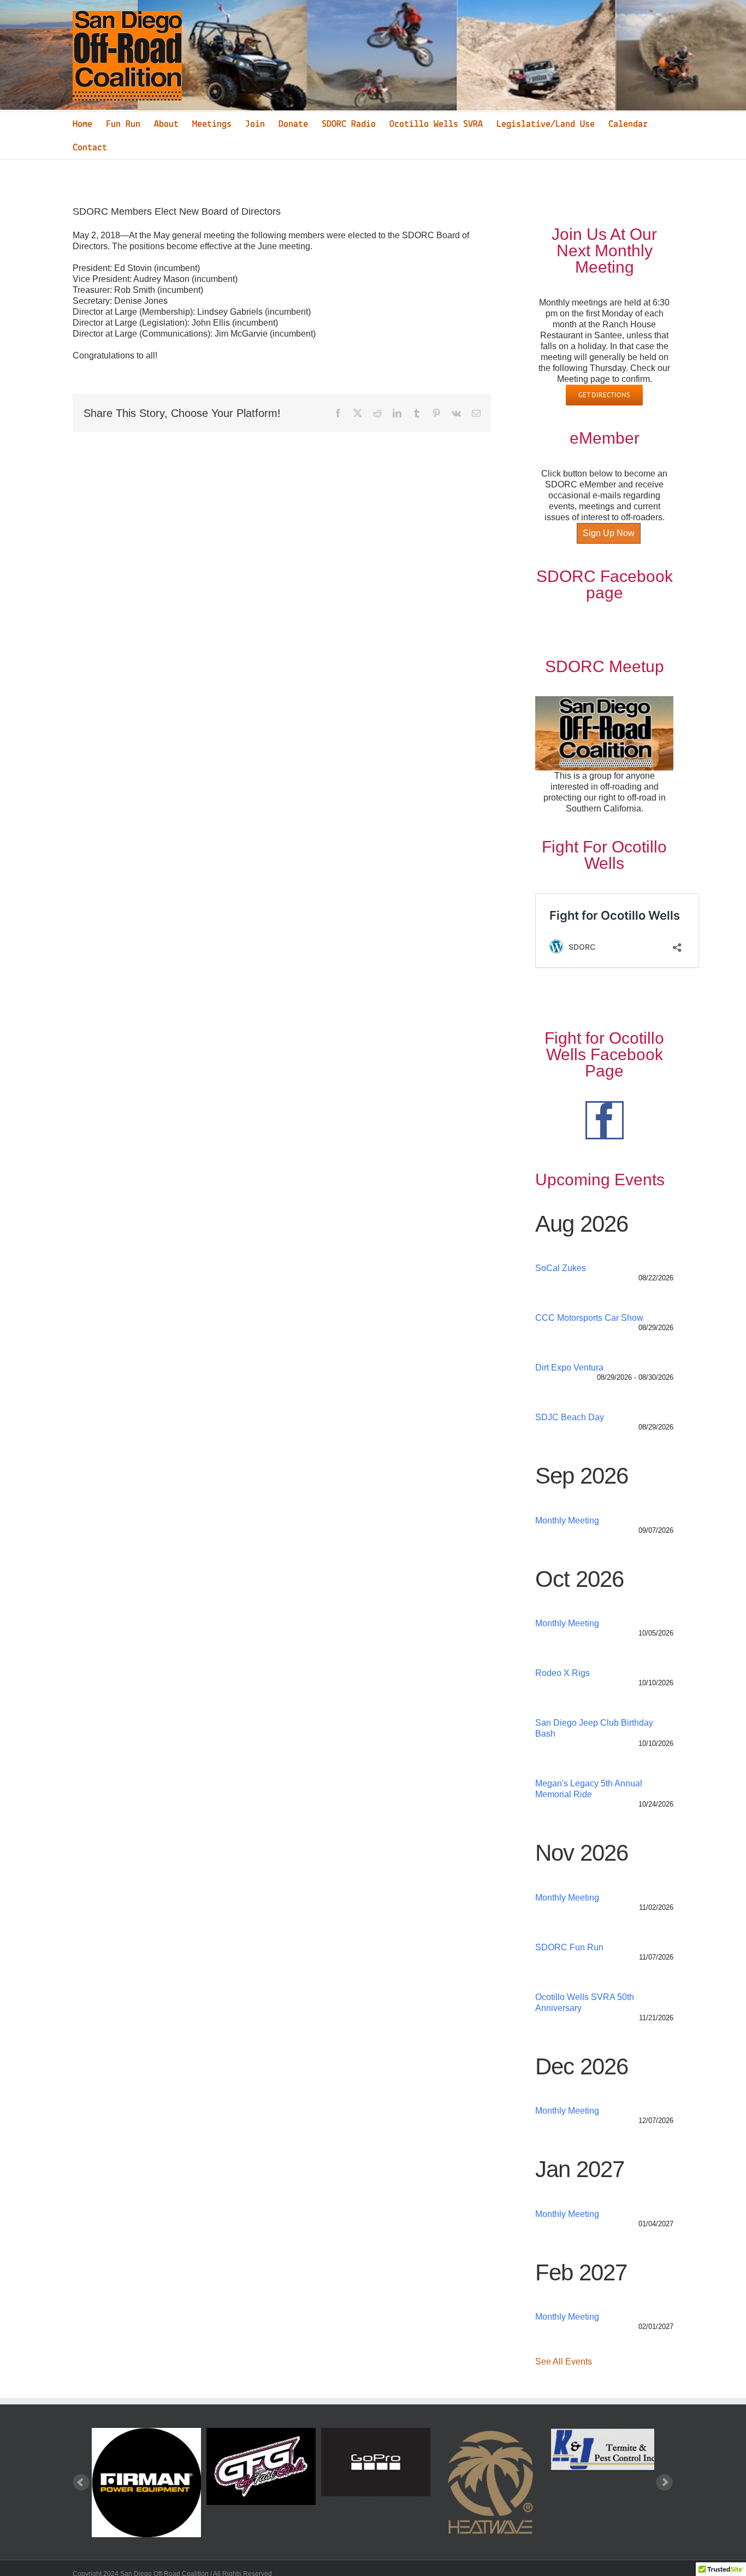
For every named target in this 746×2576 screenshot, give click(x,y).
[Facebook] (605, 1120)
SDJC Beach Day (570, 1417)
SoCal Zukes (561, 1268)
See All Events (564, 2362)
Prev (81, 2483)
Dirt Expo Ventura (569, 1368)
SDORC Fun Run (569, 1947)
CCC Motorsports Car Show (589, 1318)
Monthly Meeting (567, 1521)
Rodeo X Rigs (563, 1673)
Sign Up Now (609, 533)
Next (665, 2483)
